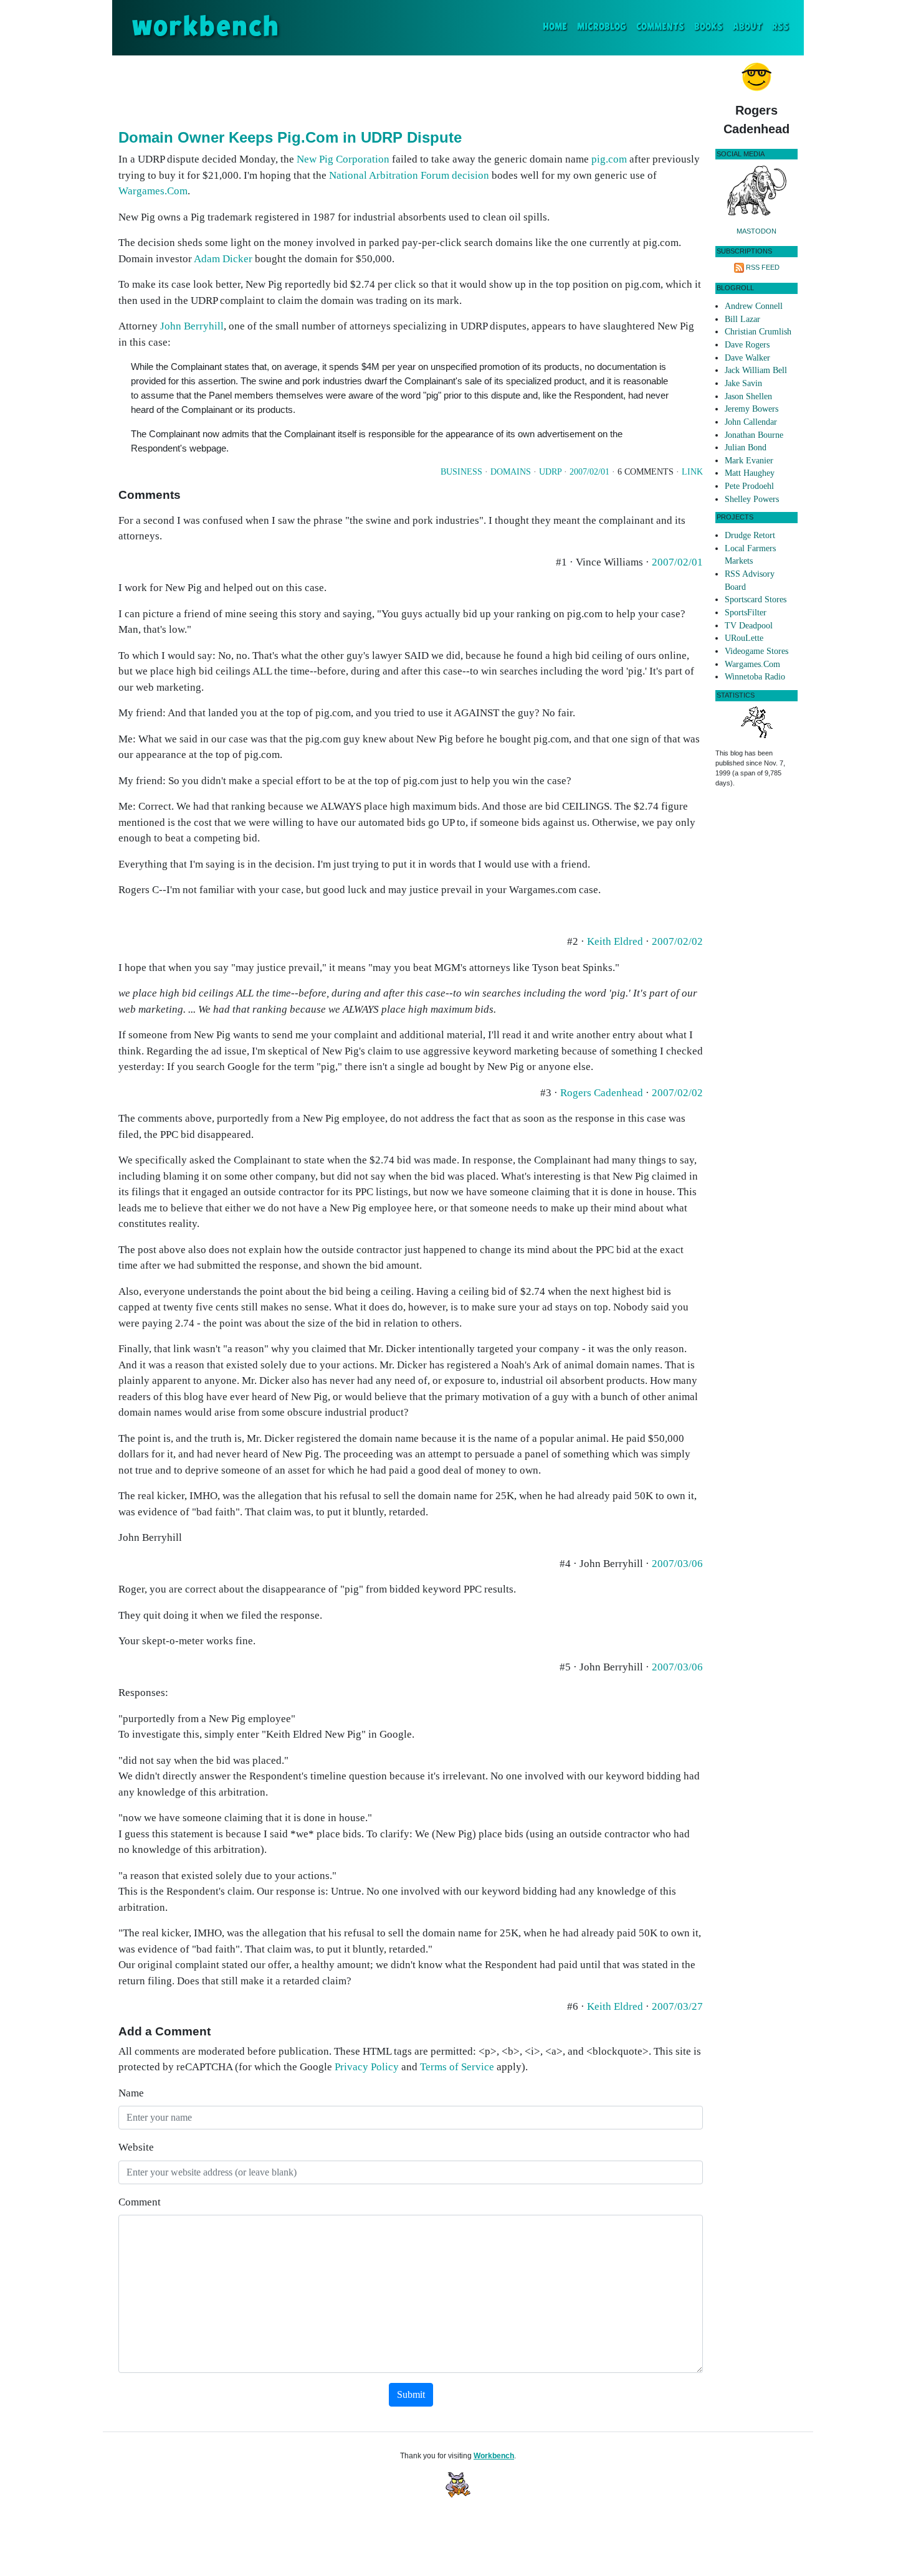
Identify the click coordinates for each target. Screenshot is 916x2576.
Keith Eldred (615, 941)
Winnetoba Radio (755, 677)
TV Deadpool (749, 626)
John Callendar (751, 422)
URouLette (744, 638)
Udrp (550, 472)
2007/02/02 (677, 941)
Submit (411, 2394)
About (747, 27)
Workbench (494, 2456)
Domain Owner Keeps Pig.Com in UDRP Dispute (290, 137)
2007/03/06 (677, 1564)
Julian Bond (746, 447)
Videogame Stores (756, 651)
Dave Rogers (747, 345)
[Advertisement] (411, 90)
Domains (511, 472)
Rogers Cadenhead (602, 1093)
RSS (780, 27)
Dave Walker (747, 358)
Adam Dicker (223, 259)
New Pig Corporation (343, 159)
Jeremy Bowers (751, 409)
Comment (140, 2202)
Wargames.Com (153, 191)
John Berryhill (192, 326)
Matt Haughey (750, 473)
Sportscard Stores (756, 599)
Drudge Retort (750, 535)
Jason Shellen (748, 396)
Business (461, 472)
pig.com (609, 159)
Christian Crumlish (758, 332)
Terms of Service (457, 2067)
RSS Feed (763, 267)
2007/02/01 (589, 472)
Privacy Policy (367, 2067)
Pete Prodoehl (749, 486)
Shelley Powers (752, 499)
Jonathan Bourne (754, 435)
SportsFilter (746, 613)
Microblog (602, 27)
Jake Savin (743, 383)
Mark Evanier (749, 461)
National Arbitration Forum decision (409, 175)
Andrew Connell (754, 306)
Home (557, 27)
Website (136, 2147)
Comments (660, 27)
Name (131, 2093)
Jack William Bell (756, 370)
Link (692, 472)
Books (708, 27)
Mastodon (756, 231)
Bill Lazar (742, 319)
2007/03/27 (677, 2006)
